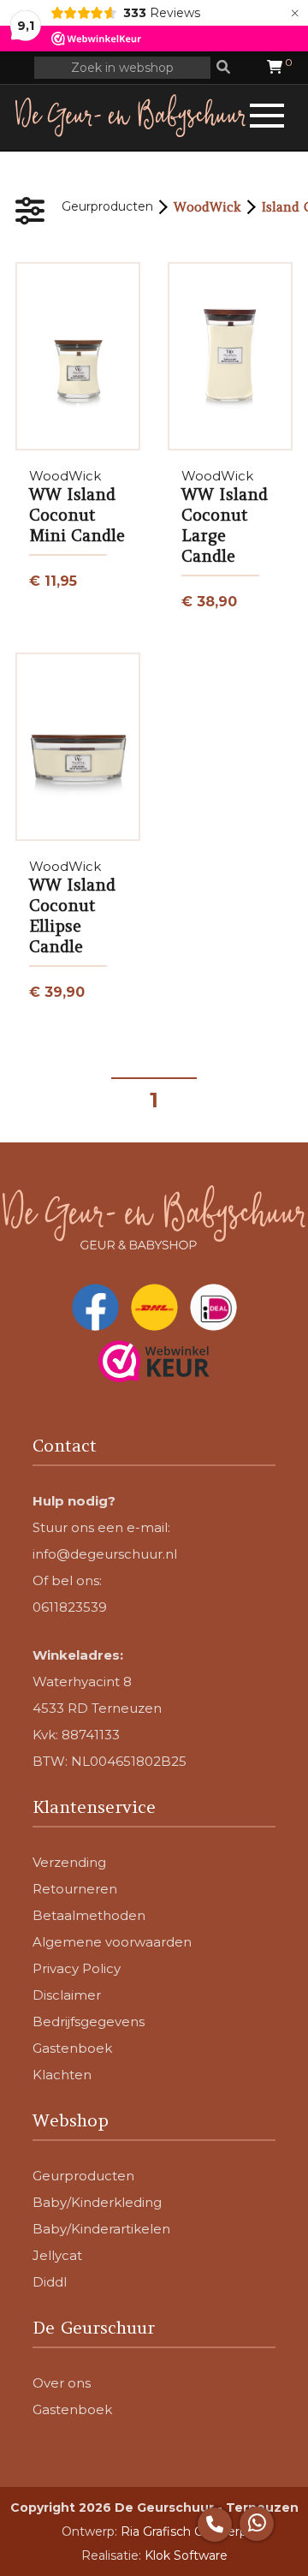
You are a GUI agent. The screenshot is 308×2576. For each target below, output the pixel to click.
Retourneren (75, 1889)
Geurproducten (107, 206)
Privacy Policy (77, 1968)
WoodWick (207, 207)
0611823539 (70, 1607)
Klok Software (186, 2555)
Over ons (62, 2383)
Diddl (50, 2282)
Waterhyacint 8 (82, 1682)
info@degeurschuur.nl (105, 1554)
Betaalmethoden (89, 1915)
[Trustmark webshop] (154, 1363)
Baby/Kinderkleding (97, 2202)
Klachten (62, 2075)
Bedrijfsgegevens (89, 2021)
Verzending (69, 1862)
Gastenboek (72, 2048)
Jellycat (57, 2255)
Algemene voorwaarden (112, 1942)
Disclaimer (67, 1995)
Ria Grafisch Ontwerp (184, 2531)
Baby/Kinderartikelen (101, 2229)
